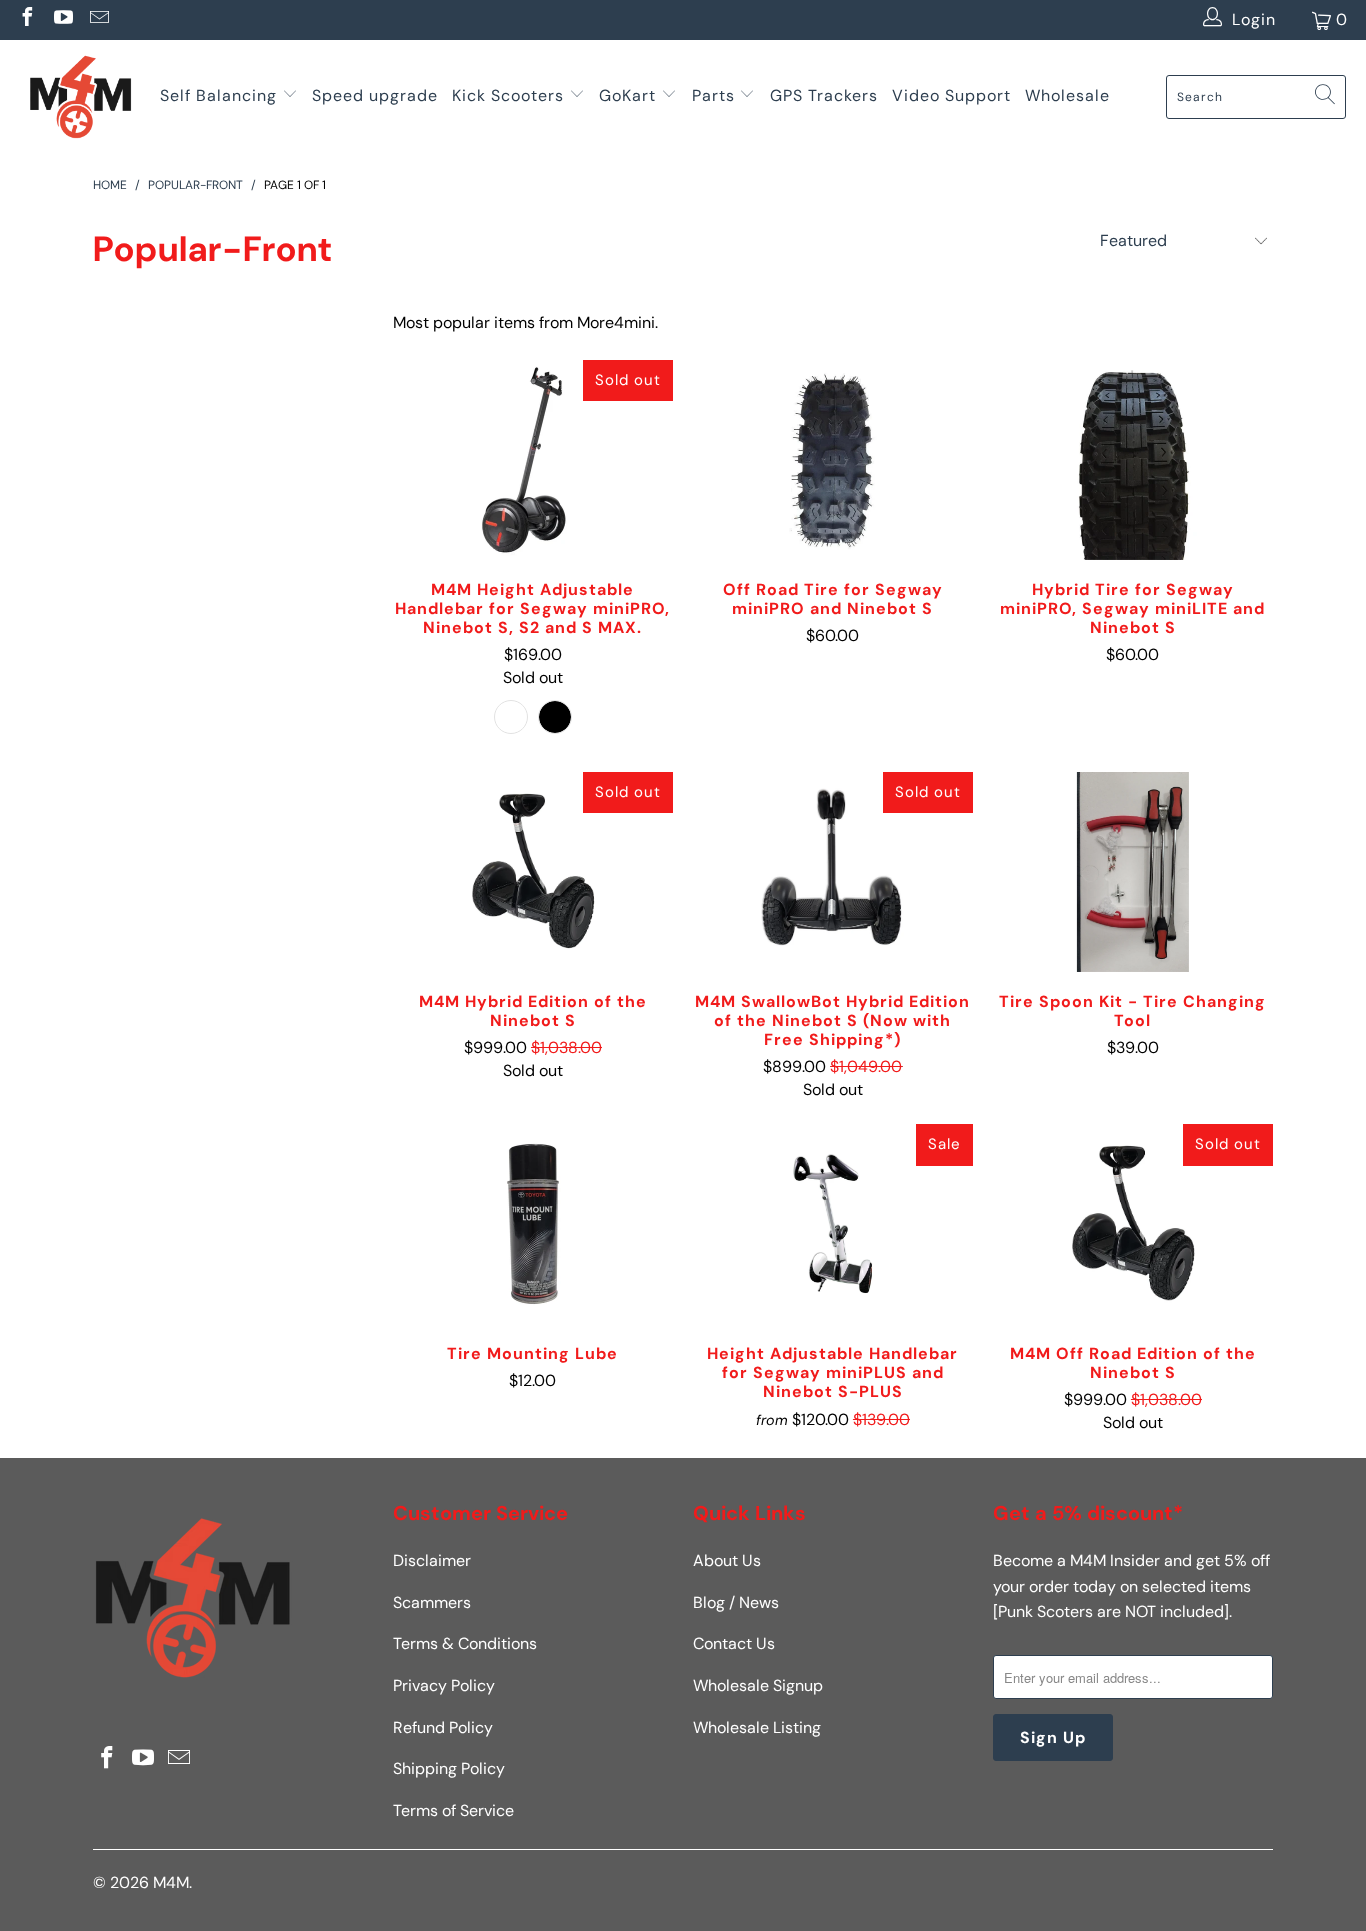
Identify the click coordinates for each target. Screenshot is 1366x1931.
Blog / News (736, 1602)
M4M (171, 1882)
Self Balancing (218, 95)
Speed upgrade (375, 95)
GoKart (630, 95)
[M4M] (80, 96)
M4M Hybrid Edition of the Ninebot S (533, 872)
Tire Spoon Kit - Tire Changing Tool (1133, 872)
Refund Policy (443, 1727)
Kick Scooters (508, 95)
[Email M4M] (98, 19)
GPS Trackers (824, 95)
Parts (713, 95)
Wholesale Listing (757, 1727)
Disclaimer (432, 1560)
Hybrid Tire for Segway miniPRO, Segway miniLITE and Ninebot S (1133, 460)
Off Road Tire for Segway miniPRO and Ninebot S (833, 460)
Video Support (951, 95)
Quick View (533, 506)
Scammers (432, 1602)
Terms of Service (453, 1810)
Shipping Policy (449, 1768)
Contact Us (734, 1643)
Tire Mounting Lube (533, 1224)
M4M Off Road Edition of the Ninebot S (1133, 1224)
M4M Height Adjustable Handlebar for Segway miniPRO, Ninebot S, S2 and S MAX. (533, 460)
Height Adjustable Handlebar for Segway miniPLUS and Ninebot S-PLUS (833, 1224)
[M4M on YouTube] (62, 19)
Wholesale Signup (758, 1685)
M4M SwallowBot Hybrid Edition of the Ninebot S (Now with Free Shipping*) (833, 872)
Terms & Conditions (465, 1643)
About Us (727, 1560)
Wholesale (1067, 95)
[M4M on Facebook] (26, 19)
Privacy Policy (444, 1685)
